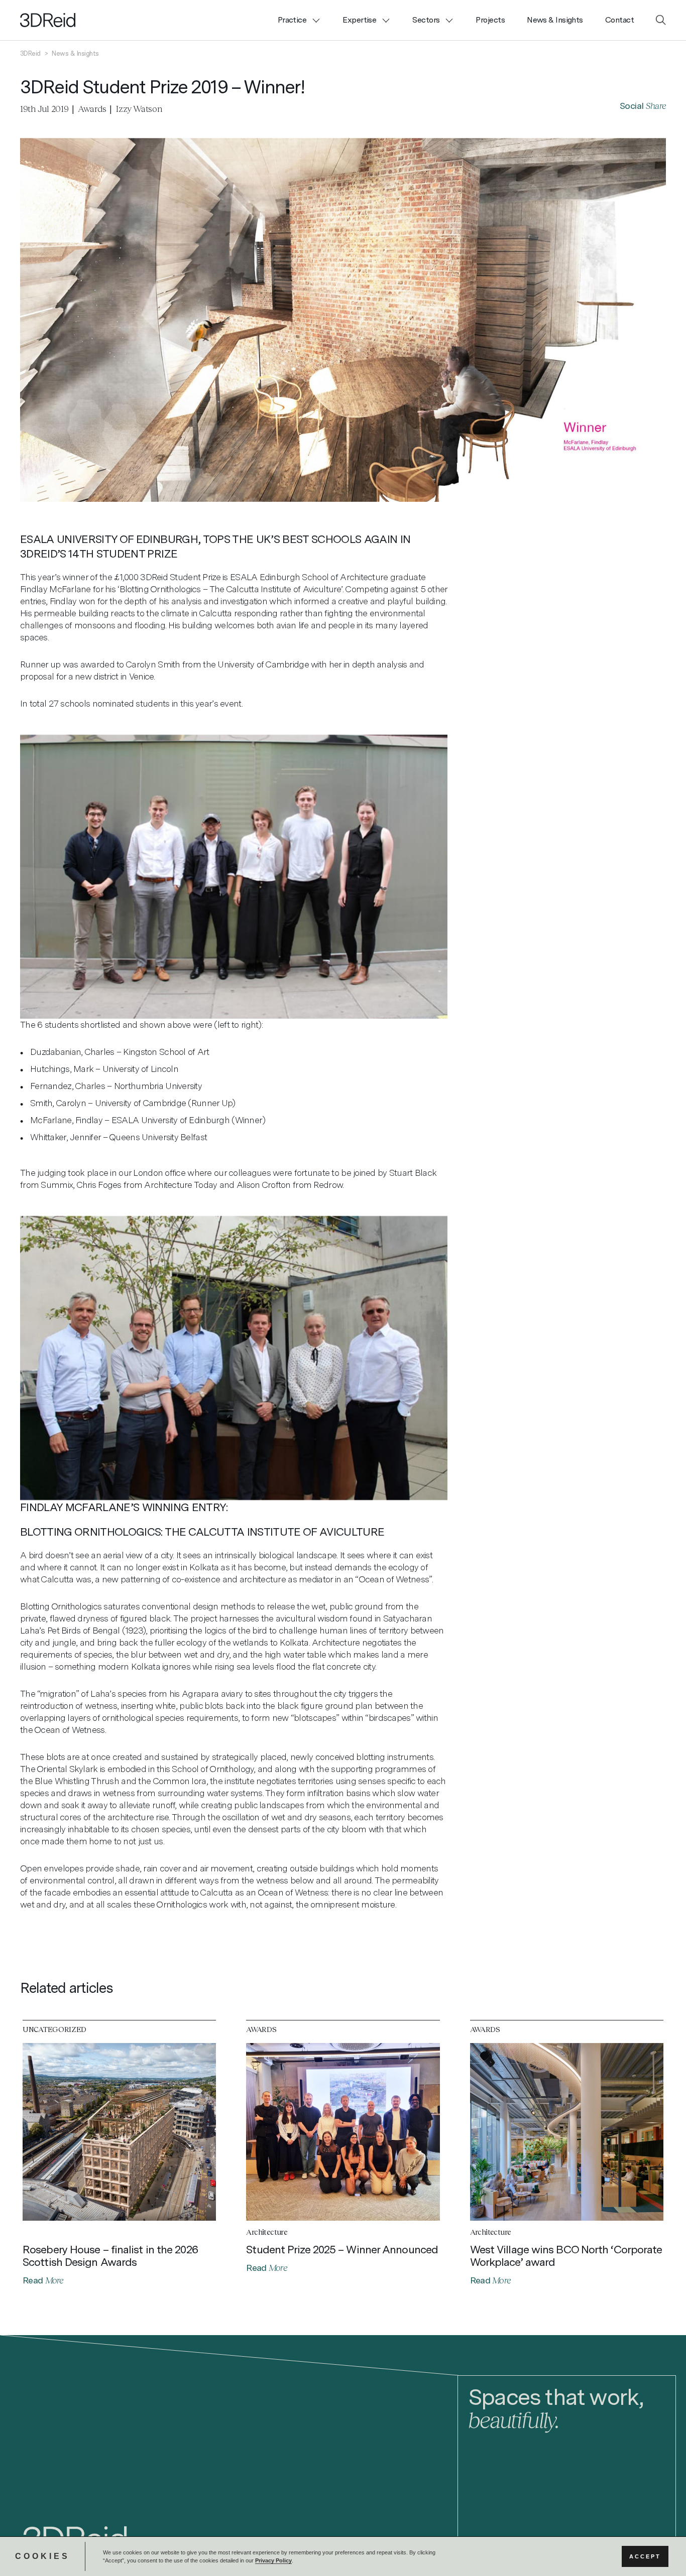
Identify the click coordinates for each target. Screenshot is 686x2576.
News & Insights (555, 20)
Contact (619, 20)
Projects (490, 20)
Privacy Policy (273, 2560)
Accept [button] (645, 2556)
